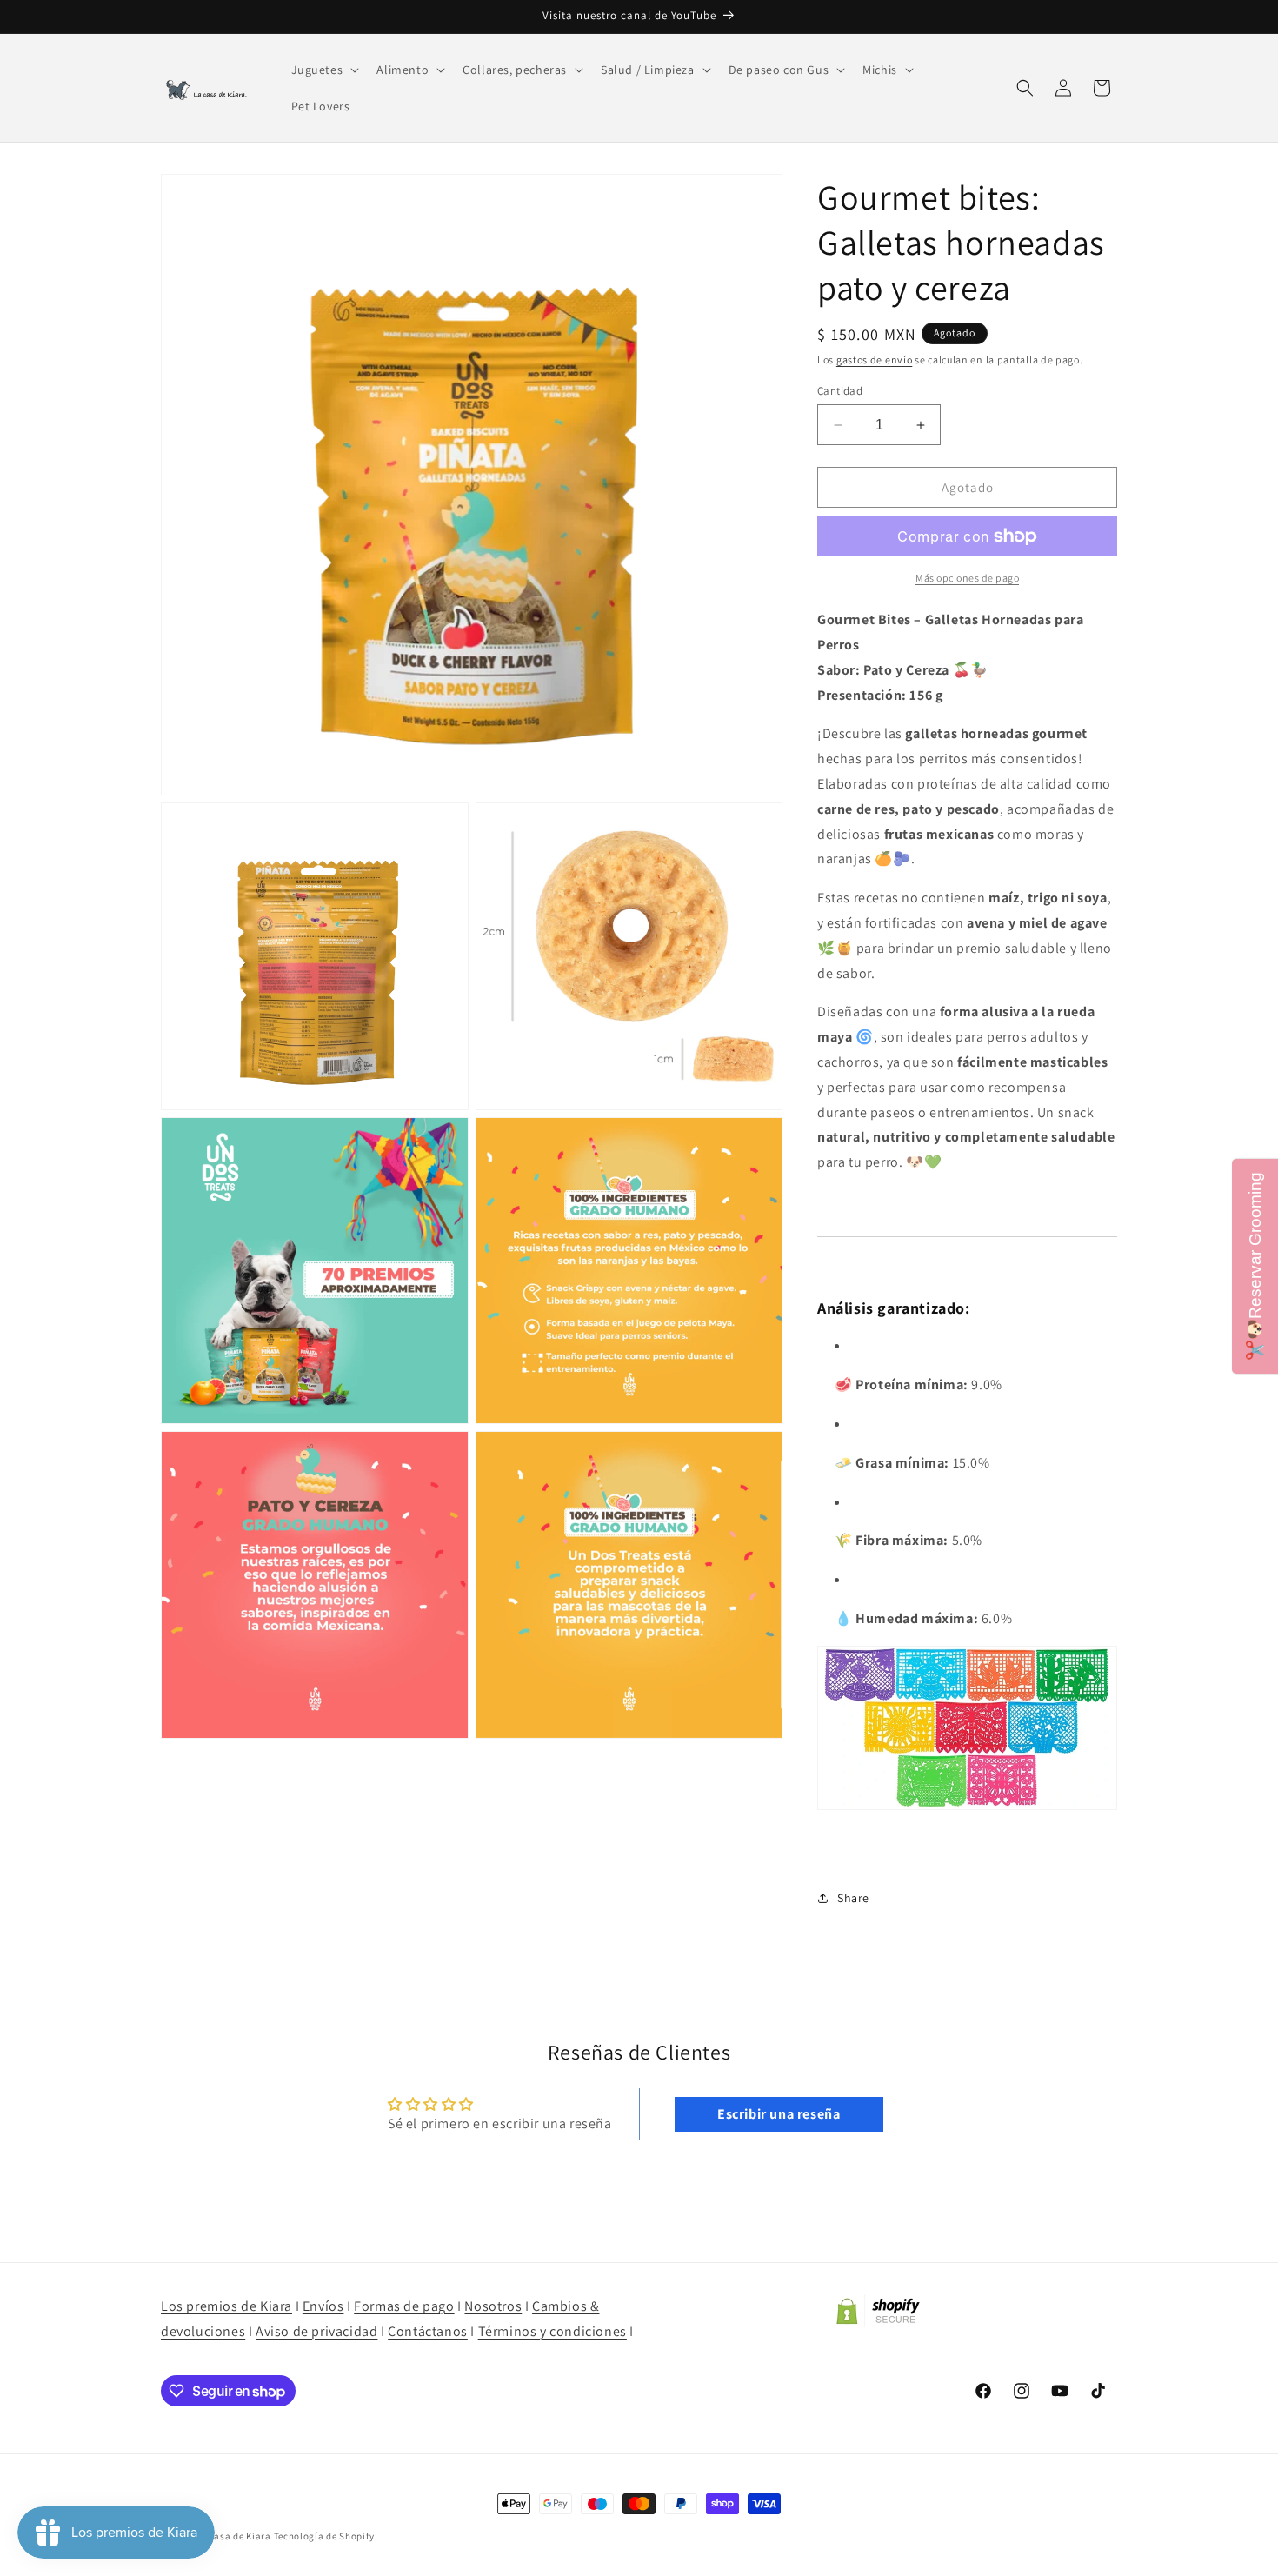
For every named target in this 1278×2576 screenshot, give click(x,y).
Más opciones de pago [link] (967, 578)
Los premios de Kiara (226, 2306)
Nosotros (493, 2306)
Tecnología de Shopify (324, 2536)
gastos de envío (875, 359)
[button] (324, 70)
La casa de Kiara (234, 2536)
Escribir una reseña (779, 2114)
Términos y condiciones (552, 2331)
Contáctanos (428, 2331)
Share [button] (853, 1898)
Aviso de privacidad (316, 2331)
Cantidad (840, 391)
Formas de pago (404, 2306)
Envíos (323, 2306)
